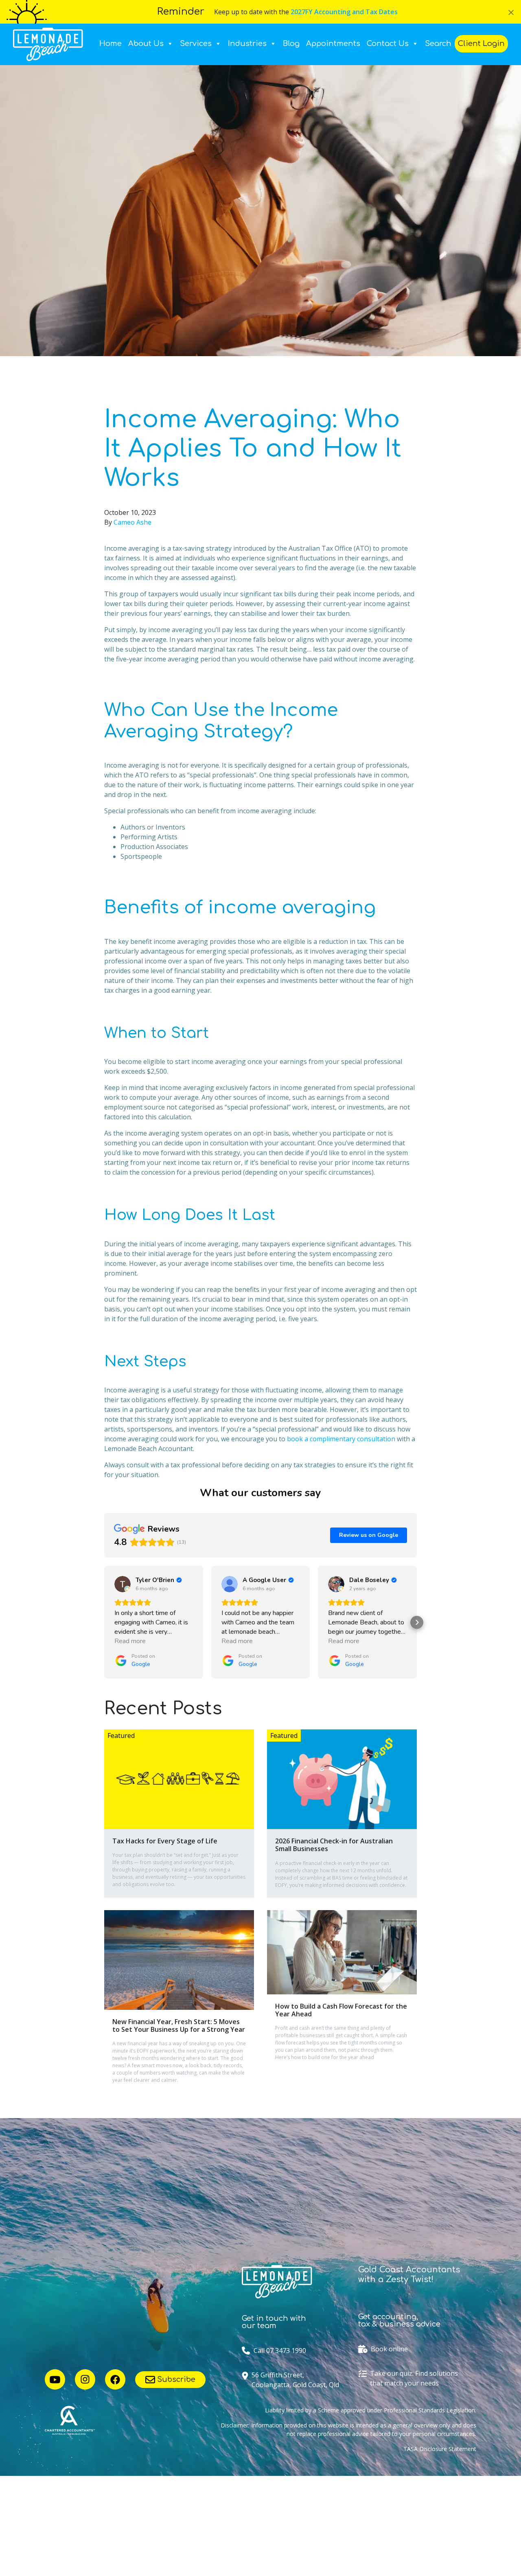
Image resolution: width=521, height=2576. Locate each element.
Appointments (333, 44)
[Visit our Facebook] (115, 2379)
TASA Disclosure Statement (440, 2449)
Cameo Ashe (132, 522)
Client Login (481, 44)
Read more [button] (130, 1641)
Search (438, 44)
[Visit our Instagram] (85, 2379)
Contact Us (388, 44)
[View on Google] (123, 1584)
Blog (291, 44)
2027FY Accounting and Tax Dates (344, 12)
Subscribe (175, 2379)
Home (111, 44)
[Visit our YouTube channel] (55, 2379)
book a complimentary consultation (341, 1439)
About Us (146, 44)
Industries (247, 44)
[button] (104, 1622)
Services (196, 44)
